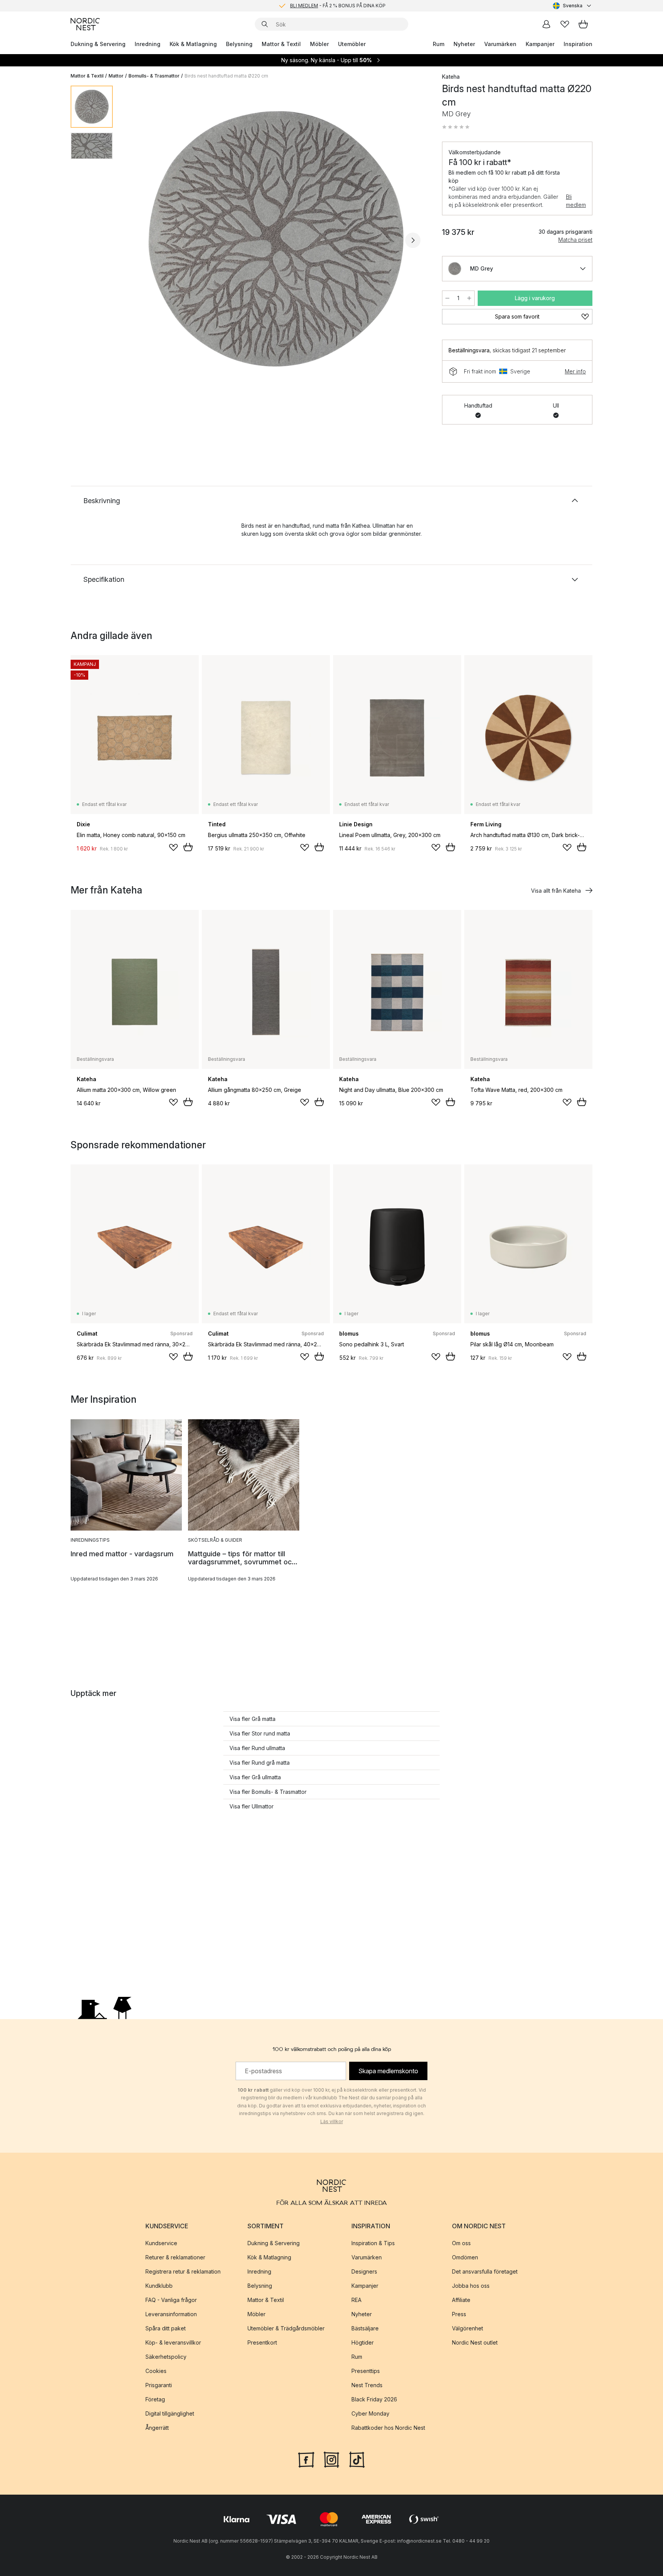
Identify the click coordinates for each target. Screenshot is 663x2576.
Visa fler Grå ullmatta (255, 1777)
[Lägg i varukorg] (188, 847)
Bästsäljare (365, 2328)
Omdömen (465, 2257)
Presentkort (262, 2342)
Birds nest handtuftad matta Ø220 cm (226, 76)
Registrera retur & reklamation (183, 2271)
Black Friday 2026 (374, 2399)
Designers (364, 2271)
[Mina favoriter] (565, 24)
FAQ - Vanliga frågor (171, 2300)
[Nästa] (413, 240)
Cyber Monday (370, 2413)
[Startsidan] (85, 24)
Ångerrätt (157, 2428)
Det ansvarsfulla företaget (485, 2271)
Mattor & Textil (281, 44)
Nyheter (464, 44)
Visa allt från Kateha (556, 891)
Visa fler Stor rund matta (260, 1733)
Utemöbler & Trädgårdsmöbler (286, 2328)
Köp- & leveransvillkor (173, 2342)
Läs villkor (332, 2121)
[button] (456, 127)
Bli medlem (576, 201)
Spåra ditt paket (166, 2328)
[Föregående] (139, 240)
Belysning (239, 44)
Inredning (148, 44)
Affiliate (461, 2300)
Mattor (116, 76)
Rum (439, 44)
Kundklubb (159, 2286)
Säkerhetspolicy (166, 2357)
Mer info (575, 371)
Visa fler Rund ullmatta (257, 1748)
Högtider (363, 2342)
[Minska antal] (447, 298)
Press (459, 2314)
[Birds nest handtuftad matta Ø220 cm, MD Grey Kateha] (276, 239)
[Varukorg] (583, 24)
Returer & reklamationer (175, 2257)
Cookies (156, 2371)
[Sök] (265, 24)
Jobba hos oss (471, 2286)
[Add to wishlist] (173, 847)
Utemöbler (352, 44)
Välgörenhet (468, 2328)
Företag (155, 2399)
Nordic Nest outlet (475, 2342)
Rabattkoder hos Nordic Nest (388, 2428)
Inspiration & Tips (373, 2243)
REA (356, 2300)
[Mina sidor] (546, 24)
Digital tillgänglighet (170, 2413)
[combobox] (573, 6)
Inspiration (578, 44)
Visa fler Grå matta (252, 1719)
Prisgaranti (159, 2385)
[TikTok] (357, 2459)
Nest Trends (367, 2385)
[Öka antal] (469, 298)
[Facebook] (306, 2459)
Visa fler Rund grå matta (260, 1763)
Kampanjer (540, 44)
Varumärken (500, 44)
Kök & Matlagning (193, 44)
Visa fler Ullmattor (252, 1806)
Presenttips (366, 2371)
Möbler (319, 44)
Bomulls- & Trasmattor (154, 76)
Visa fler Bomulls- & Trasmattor (268, 1792)
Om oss (461, 2243)
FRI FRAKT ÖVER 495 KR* (338, 6)
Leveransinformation (171, 2314)
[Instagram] (331, 2459)
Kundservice (161, 2243)
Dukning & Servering (98, 44)
